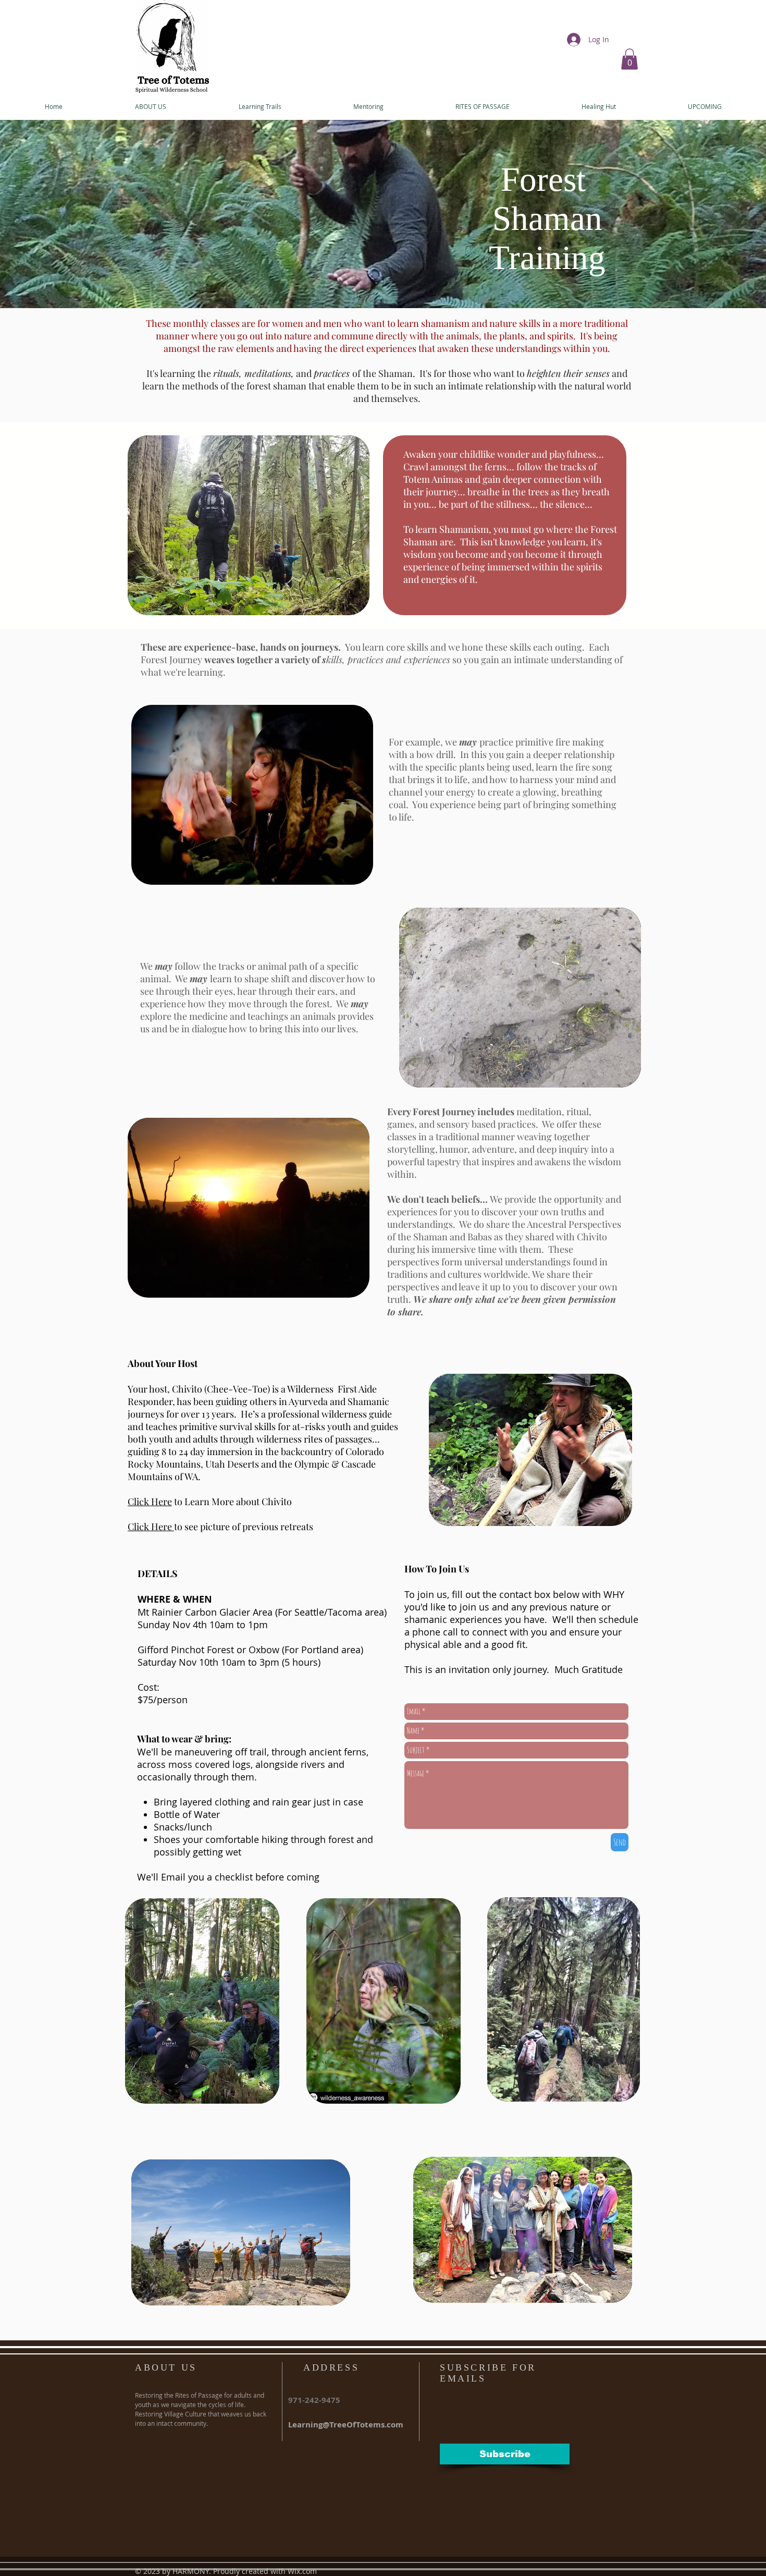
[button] (629, 59)
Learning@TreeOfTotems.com (346, 2425)
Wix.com (302, 2571)
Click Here (150, 1501)
